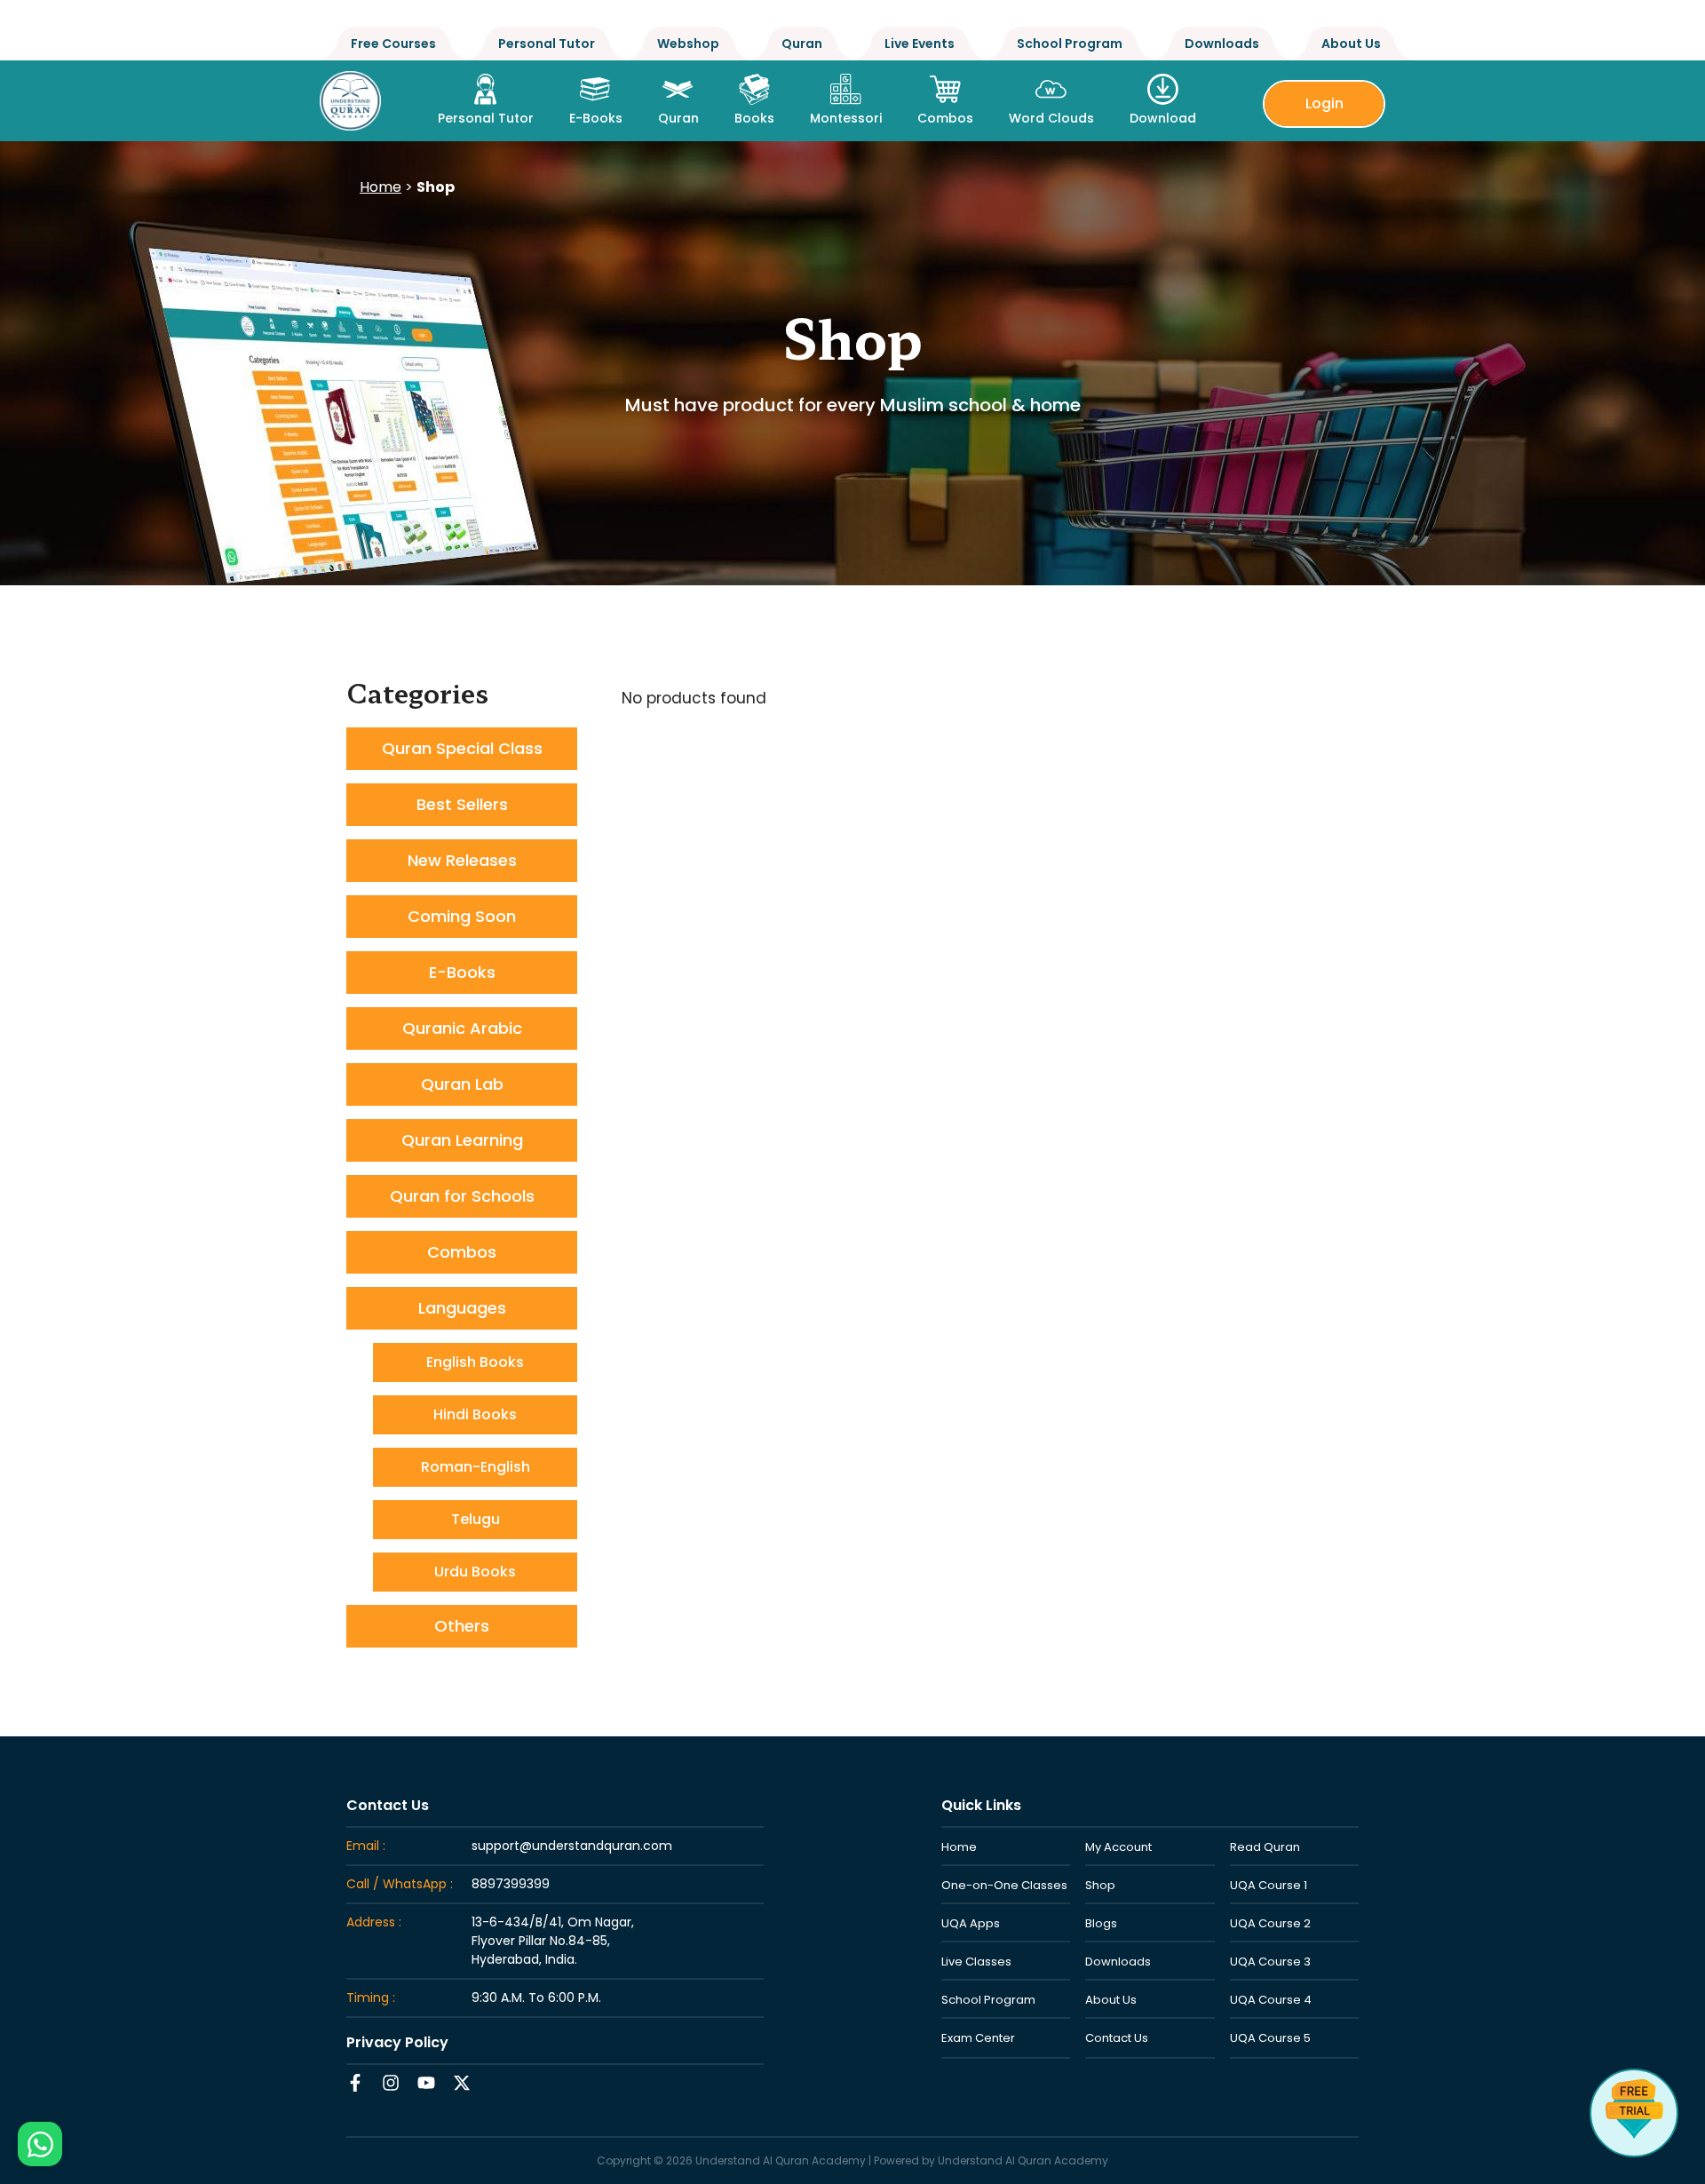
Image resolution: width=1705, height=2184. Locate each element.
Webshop (688, 44)
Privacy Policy (397, 2042)
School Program (1070, 44)
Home (381, 187)
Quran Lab (462, 1084)
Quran (802, 44)
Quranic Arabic (462, 1028)
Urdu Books (475, 1572)
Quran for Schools (462, 1196)
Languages (462, 1308)
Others (462, 1626)
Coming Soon (462, 916)
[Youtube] (426, 2083)
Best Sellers (462, 804)
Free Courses (393, 44)
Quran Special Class (462, 748)
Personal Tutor (547, 44)
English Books (475, 1362)
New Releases (462, 860)
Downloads (1222, 44)
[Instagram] (391, 2083)
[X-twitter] (462, 2083)
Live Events (920, 44)
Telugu (476, 1519)
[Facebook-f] (355, 2083)
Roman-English (476, 1467)
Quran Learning (462, 1140)
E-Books (462, 972)
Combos (462, 1252)
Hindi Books (475, 1414)
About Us (1351, 44)
